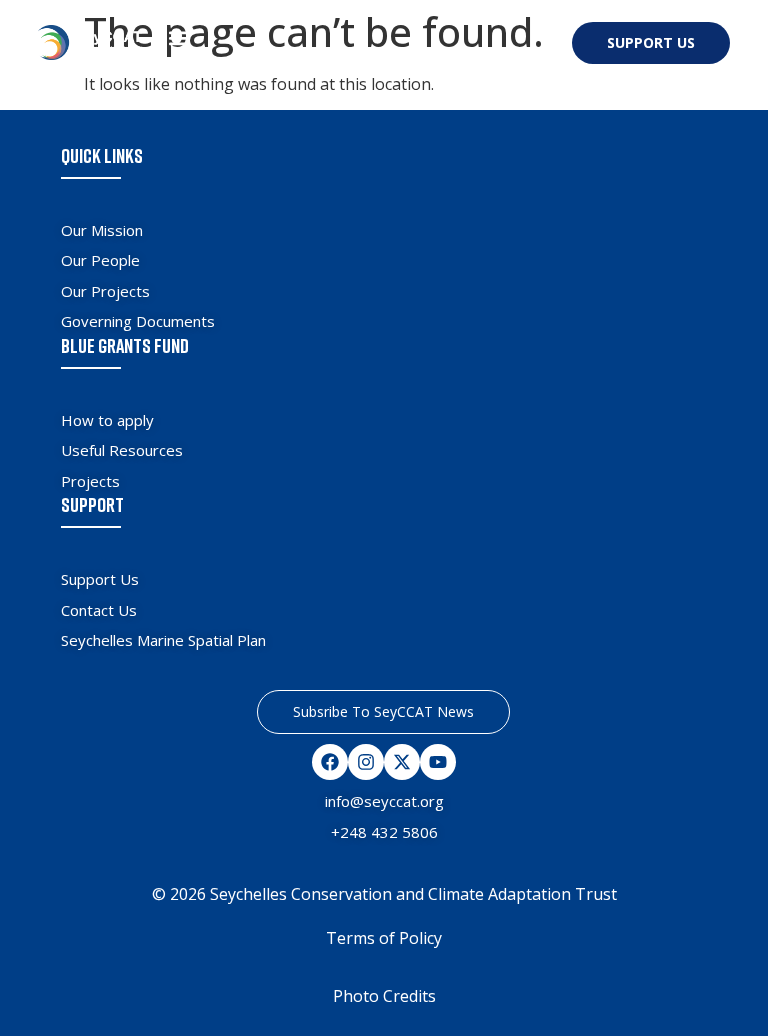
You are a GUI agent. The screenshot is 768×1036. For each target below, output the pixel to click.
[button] (179, 38)
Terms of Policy (384, 938)
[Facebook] (330, 762)
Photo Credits (384, 996)
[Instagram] (366, 762)
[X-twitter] (402, 762)
